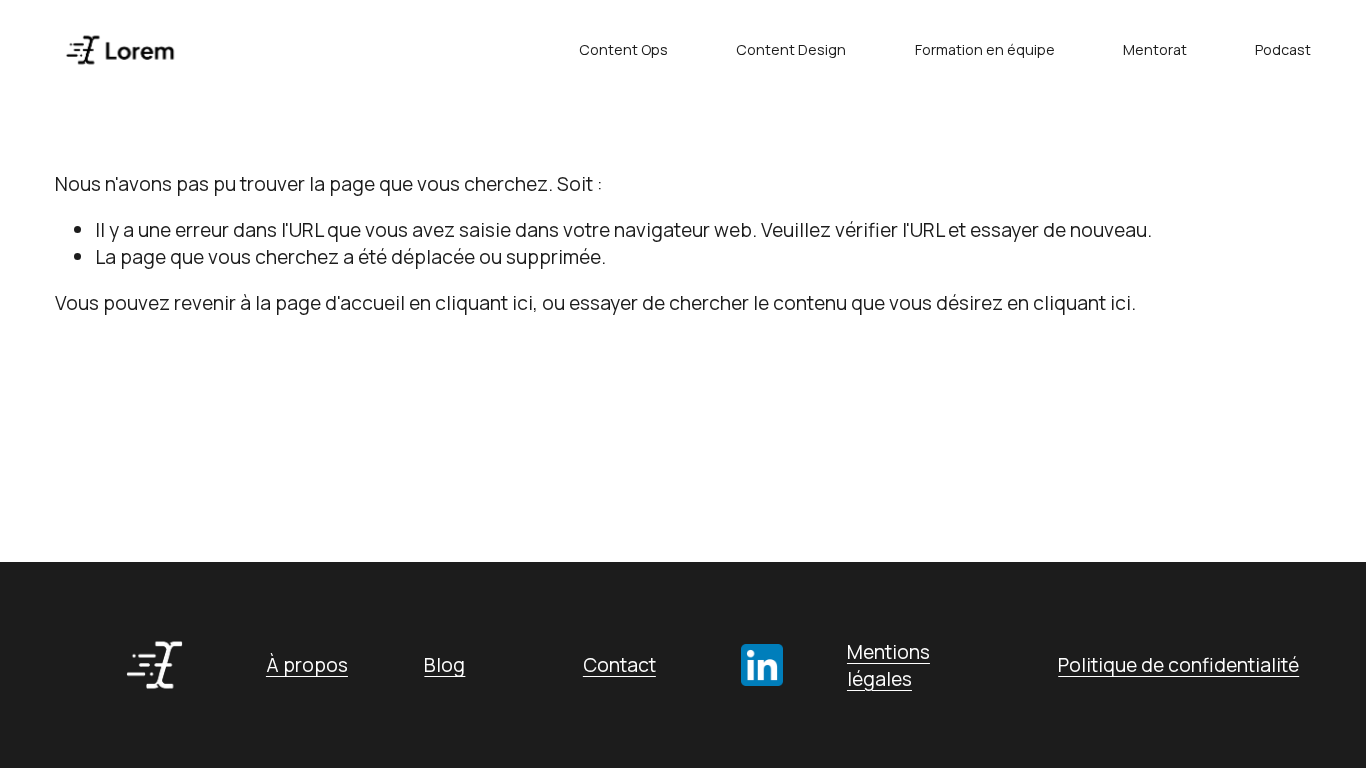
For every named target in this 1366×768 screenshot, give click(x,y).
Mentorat (1155, 49)
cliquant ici (484, 302)
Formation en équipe (985, 49)
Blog (444, 664)
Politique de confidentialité (1178, 664)
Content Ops (623, 49)
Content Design (791, 49)
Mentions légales (888, 665)
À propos (307, 664)
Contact (619, 664)
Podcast (1283, 49)
